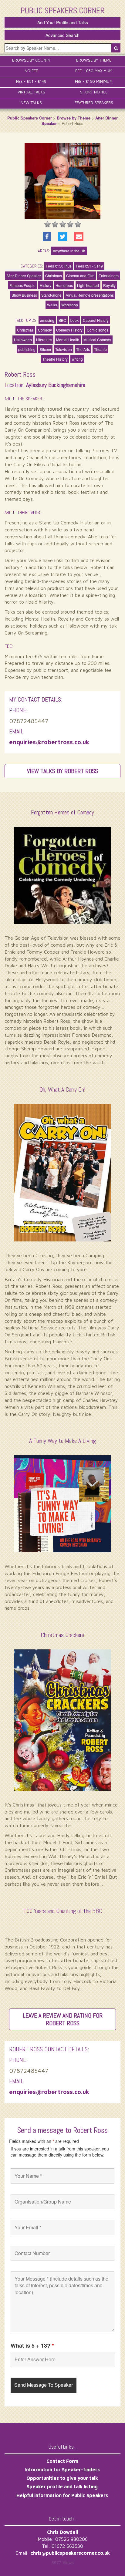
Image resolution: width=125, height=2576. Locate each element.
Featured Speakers (94, 103)
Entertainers (109, 276)
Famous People (22, 285)
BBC (62, 320)
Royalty (109, 285)
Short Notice (94, 92)
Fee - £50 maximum (94, 71)
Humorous (64, 285)
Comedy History (69, 330)
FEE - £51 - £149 (31, 81)
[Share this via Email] (79, 237)
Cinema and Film (80, 276)
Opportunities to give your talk (62, 2478)
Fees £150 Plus (59, 266)
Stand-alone (51, 295)
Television (64, 349)
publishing (27, 349)
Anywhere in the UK (69, 251)
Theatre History (55, 359)
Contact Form (62, 2461)
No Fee (31, 71)
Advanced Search (62, 35)
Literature (44, 340)
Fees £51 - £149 (89, 266)
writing (77, 359)
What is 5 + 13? (32, 2345)
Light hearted (88, 285)
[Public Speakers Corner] (63, 10)
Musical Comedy (97, 340)
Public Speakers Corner (30, 118)
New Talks (31, 103)
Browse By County (31, 60)
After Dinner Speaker (24, 276)
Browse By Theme (94, 60)
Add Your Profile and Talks (63, 22)
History (46, 285)
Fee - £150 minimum (94, 81)
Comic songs (98, 330)
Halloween (23, 340)
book (74, 320)
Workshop (70, 305)
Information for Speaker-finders (62, 2470)
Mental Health (68, 340)
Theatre (100, 349)
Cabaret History (96, 320)
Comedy (45, 330)
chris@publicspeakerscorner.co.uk (70, 2553)
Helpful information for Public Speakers (62, 2495)
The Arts (83, 349)
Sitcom (45, 349)
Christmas (54, 276)
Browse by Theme (74, 118)
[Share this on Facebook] (47, 237)
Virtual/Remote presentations (90, 295)
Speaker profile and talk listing (62, 2487)
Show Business (24, 295)
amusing (47, 320)
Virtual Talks (31, 92)
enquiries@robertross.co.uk (49, 742)
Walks (52, 305)
